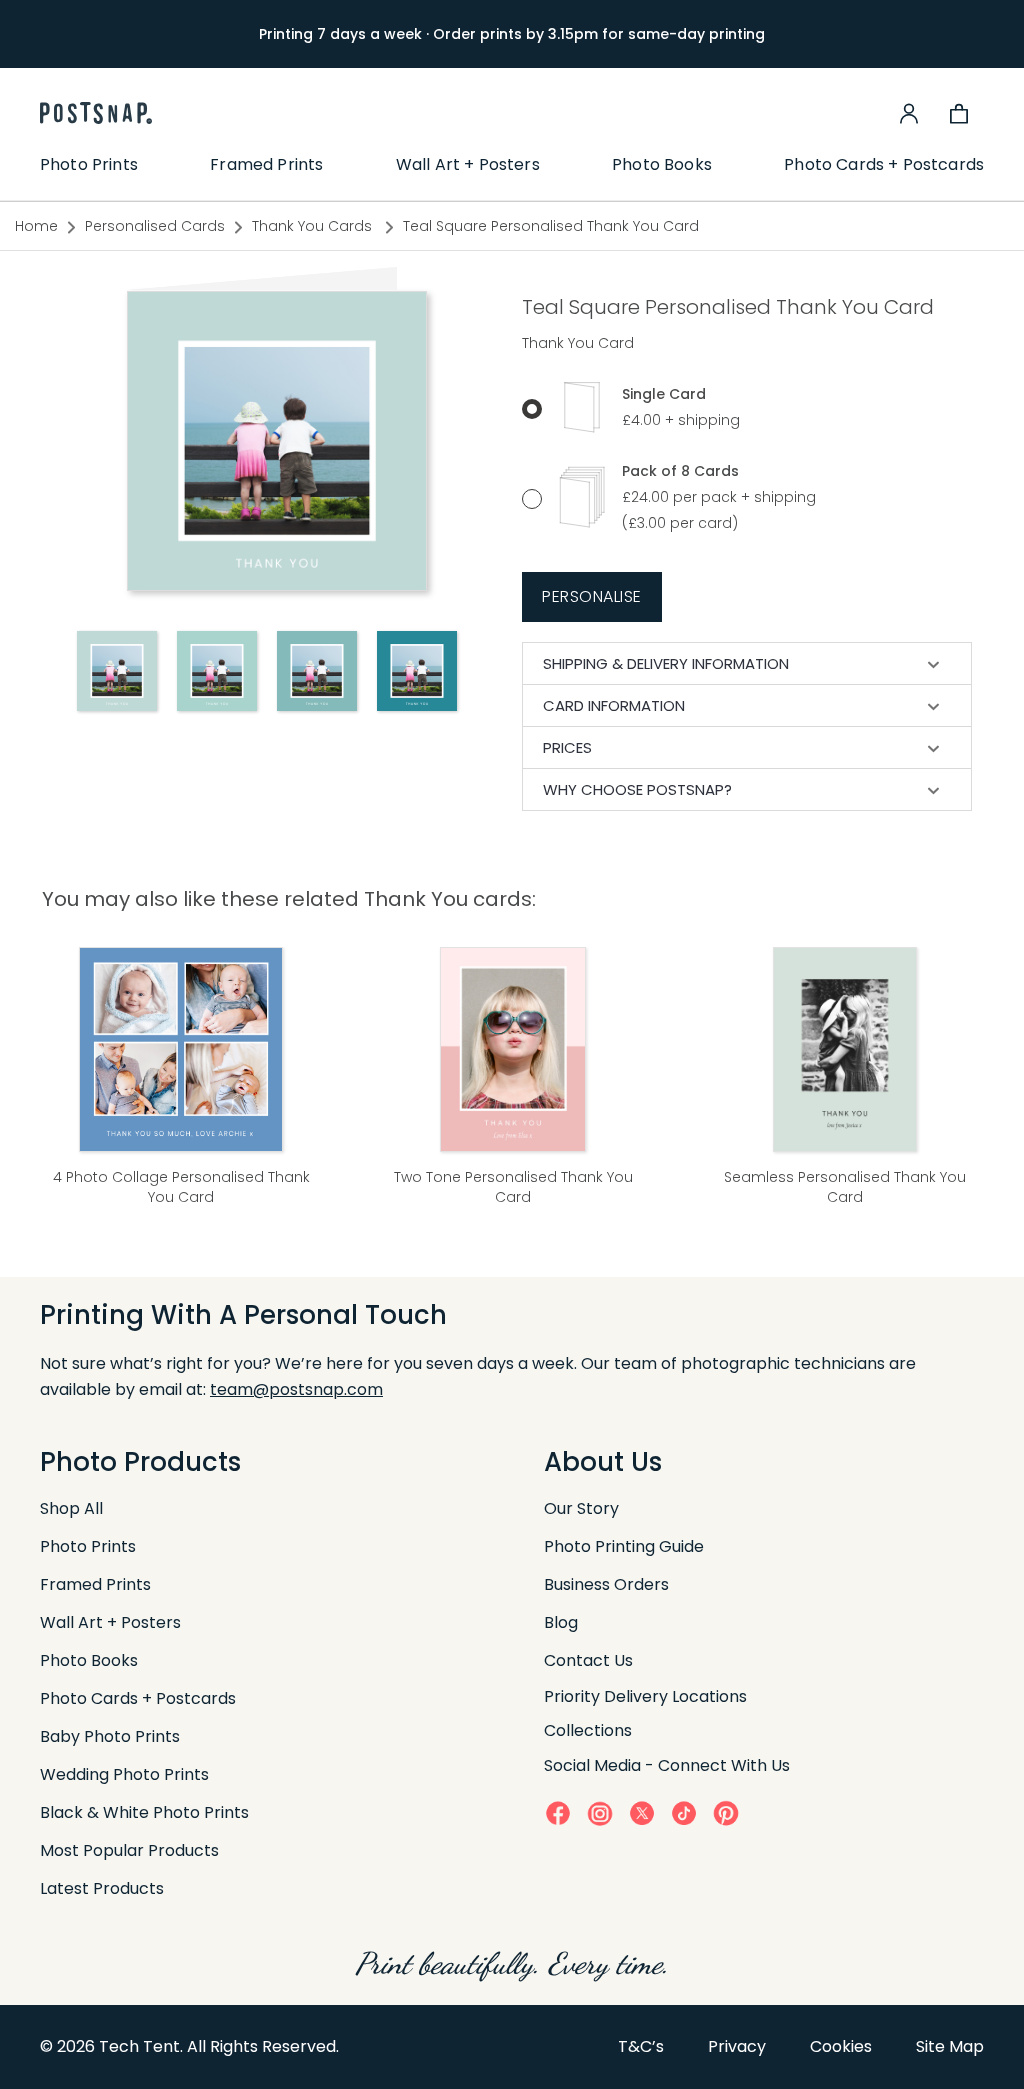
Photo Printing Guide (624, 1546)
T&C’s (641, 2046)
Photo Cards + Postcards (884, 165)
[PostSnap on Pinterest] (726, 1812)
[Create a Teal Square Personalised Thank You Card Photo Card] (277, 440)
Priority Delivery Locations (645, 1696)
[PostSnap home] (96, 113)
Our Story (581, 1508)
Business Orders (606, 1584)
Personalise (592, 596)
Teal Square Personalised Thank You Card (551, 226)
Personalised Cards (155, 226)
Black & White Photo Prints (144, 1812)
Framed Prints (266, 165)
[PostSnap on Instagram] (600, 1813)
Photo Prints (89, 165)
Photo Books (662, 165)
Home (36, 226)
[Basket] (959, 113)
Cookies (841, 2046)
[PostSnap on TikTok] (684, 1812)
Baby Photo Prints (110, 1736)
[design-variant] (117, 671)
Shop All (71, 1508)
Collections (588, 1730)
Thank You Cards (314, 226)
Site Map (950, 2046)
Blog (561, 1622)
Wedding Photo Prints (124, 1774)
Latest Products (102, 1888)
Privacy (737, 2046)
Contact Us (588, 1660)
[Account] (909, 113)
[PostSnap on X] (642, 1812)
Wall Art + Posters (468, 165)
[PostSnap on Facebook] (558, 1812)
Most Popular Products (129, 1850)
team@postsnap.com (296, 1389)
